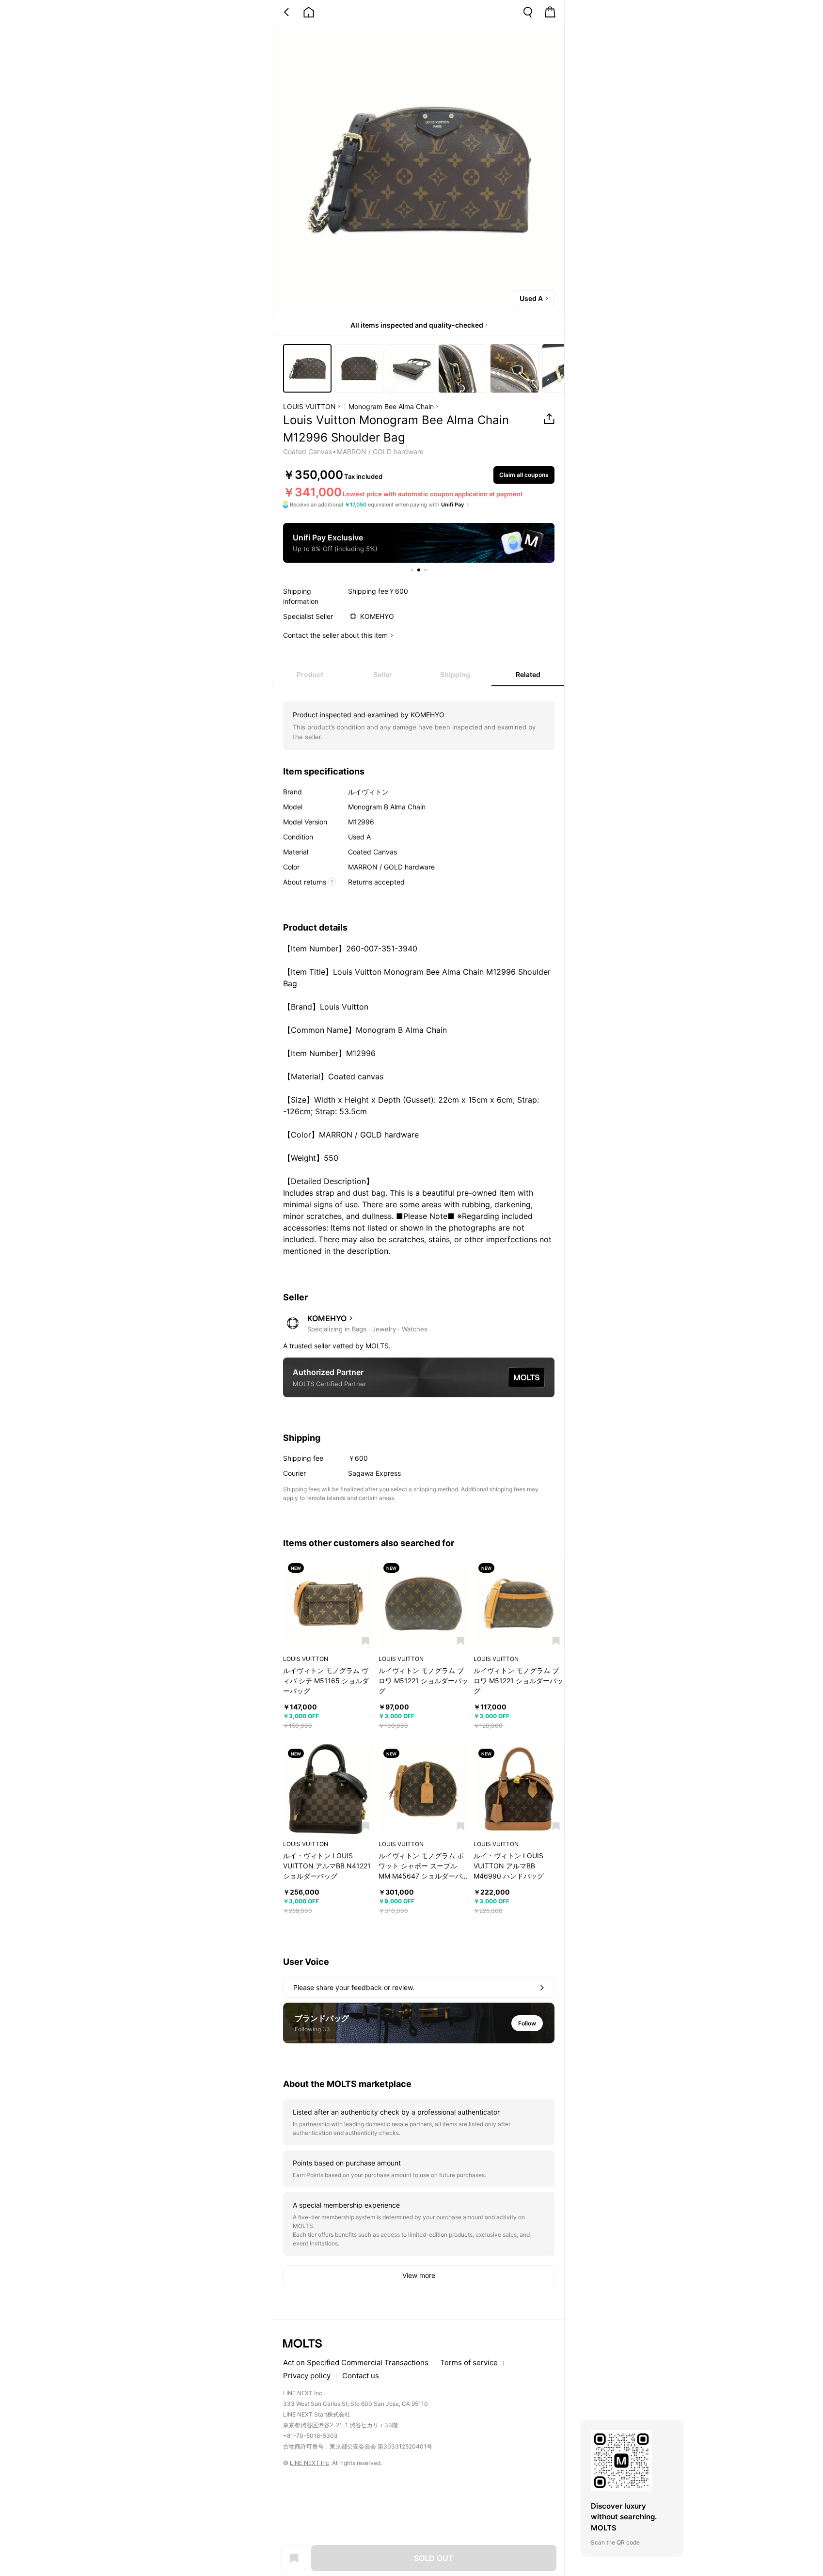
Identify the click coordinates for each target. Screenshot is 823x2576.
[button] (366, 1641)
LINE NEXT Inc (309, 2463)
